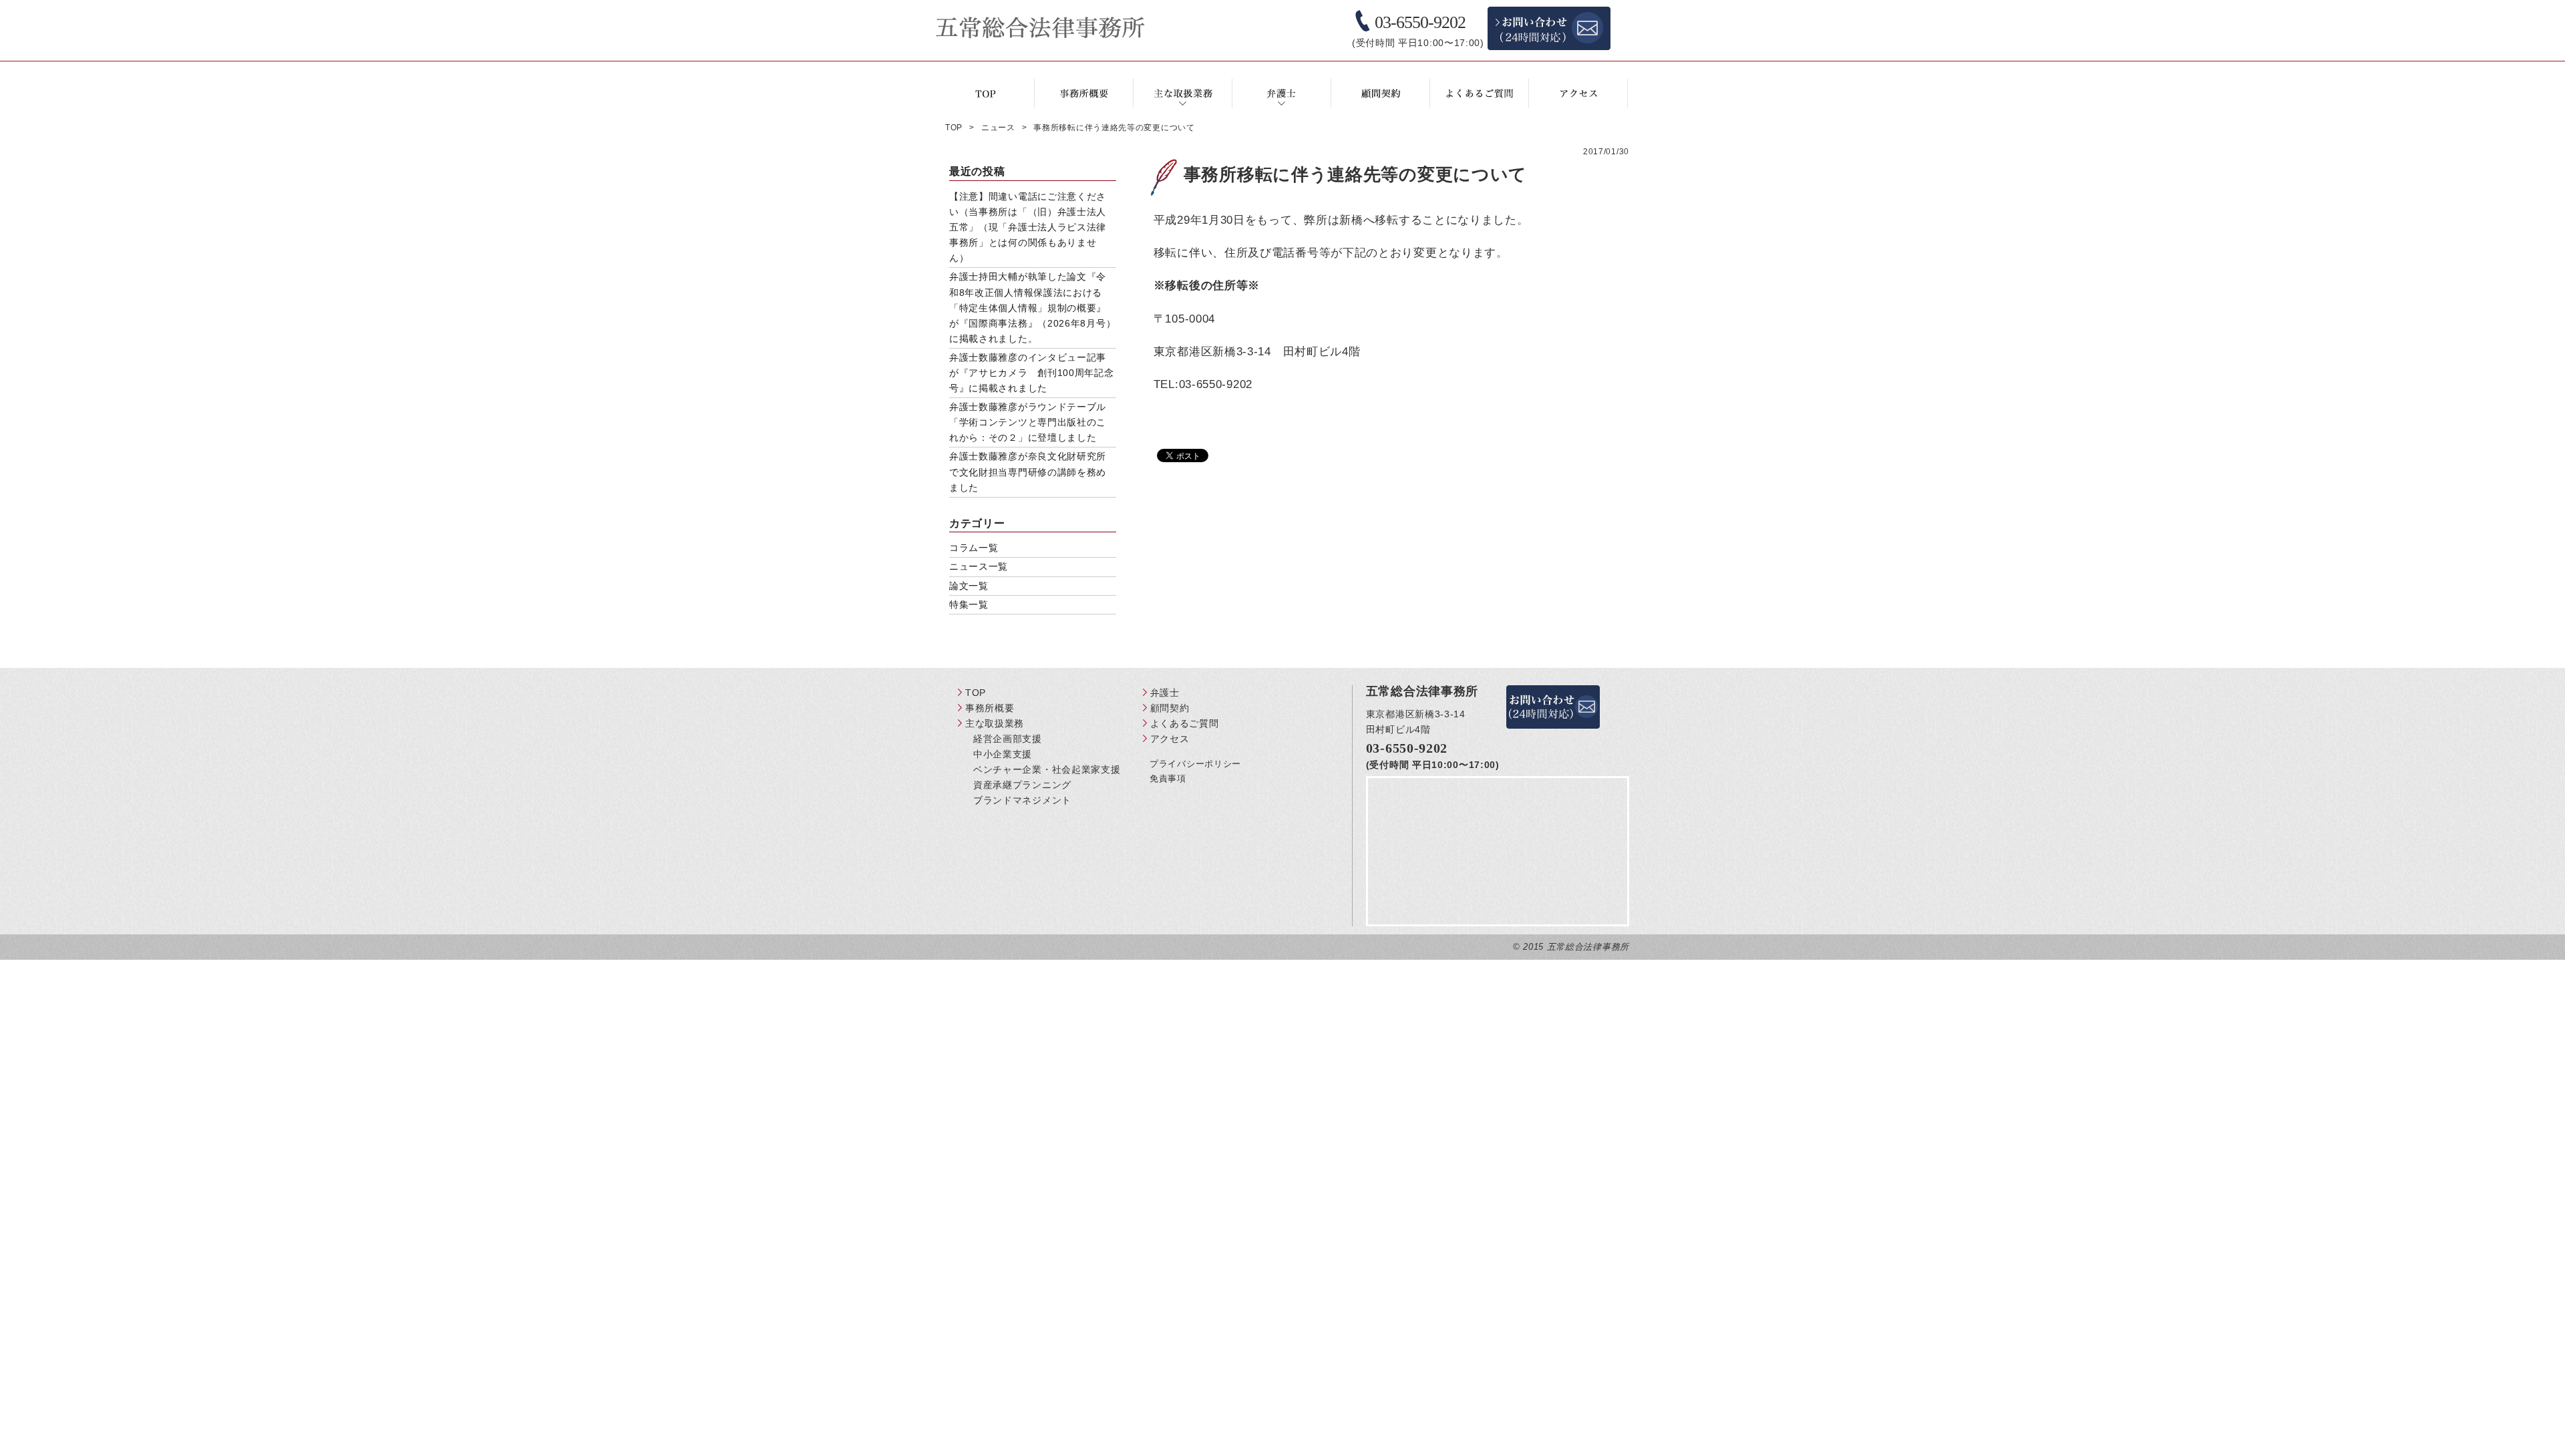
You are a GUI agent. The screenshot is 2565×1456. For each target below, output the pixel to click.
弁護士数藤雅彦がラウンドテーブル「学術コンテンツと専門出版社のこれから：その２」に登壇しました (1028, 422)
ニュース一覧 (979, 566)
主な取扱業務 (995, 723)
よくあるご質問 (1185, 723)
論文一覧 (969, 586)
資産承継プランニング (1022, 785)
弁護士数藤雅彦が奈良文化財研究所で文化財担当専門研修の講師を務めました (1028, 472)
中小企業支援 (1003, 754)
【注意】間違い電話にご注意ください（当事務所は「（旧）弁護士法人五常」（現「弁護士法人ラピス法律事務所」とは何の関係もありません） (1028, 227)
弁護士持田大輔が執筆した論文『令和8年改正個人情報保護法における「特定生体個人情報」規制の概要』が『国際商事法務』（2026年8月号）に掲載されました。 (1032, 307)
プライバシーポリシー (1195, 764)
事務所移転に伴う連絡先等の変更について (1355, 174)
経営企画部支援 (1008, 739)
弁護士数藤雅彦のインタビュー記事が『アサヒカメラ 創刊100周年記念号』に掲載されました (1032, 373)
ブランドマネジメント (1022, 800)
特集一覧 (969, 604)
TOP (976, 693)
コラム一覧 (974, 548)
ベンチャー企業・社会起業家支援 (1047, 769)
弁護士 (1165, 693)
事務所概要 (990, 708)
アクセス (1170, 739)
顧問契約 (1170, 708)
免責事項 (1168, 778)
